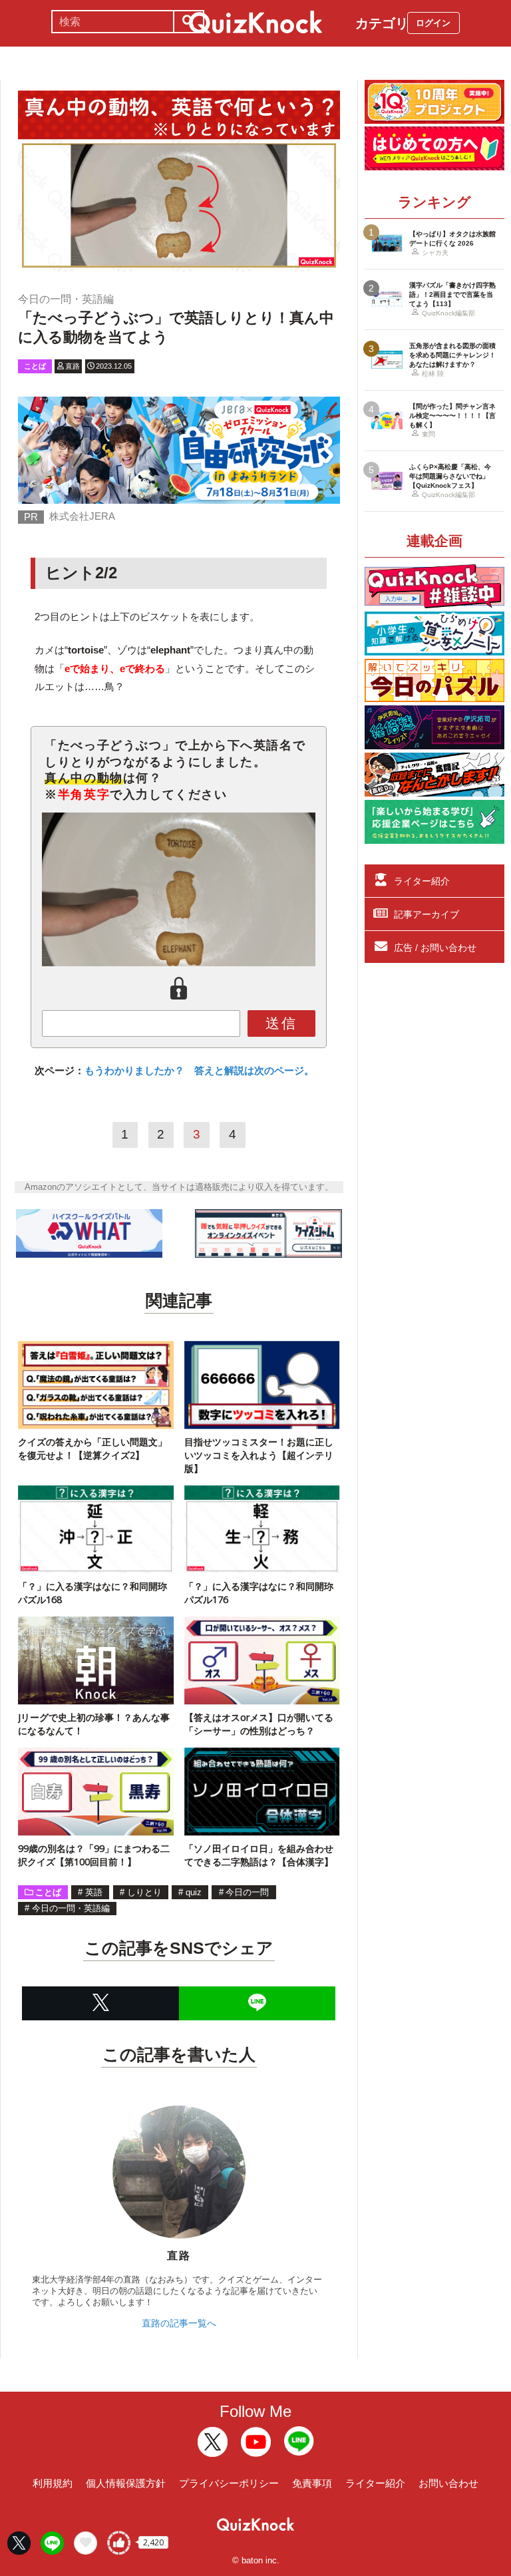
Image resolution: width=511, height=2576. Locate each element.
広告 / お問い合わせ (435, 948)
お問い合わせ (448, 2483)
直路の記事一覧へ (179, 2323)
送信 (281, 1023)
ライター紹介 (422, 881)
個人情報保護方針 (126, 2483)
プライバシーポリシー (229, 2483)
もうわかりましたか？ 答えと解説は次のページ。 (199, 1070)
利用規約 (53, 2483)
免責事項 (312, 2483)
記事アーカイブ (426, 914)
